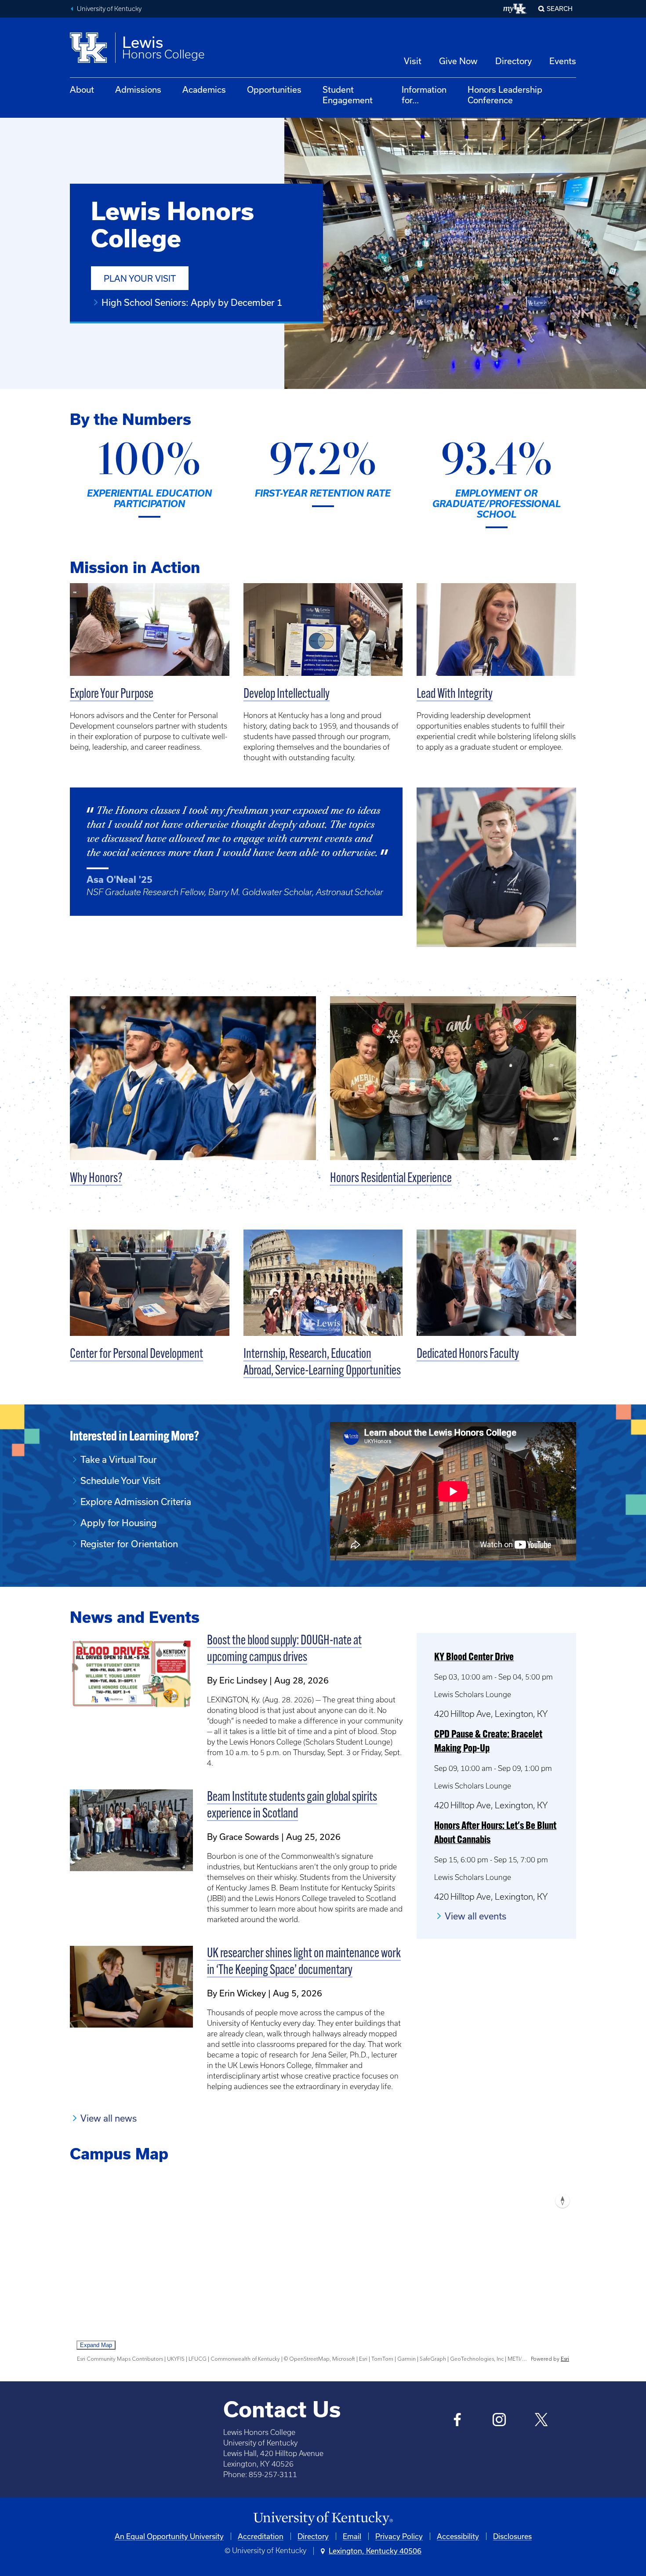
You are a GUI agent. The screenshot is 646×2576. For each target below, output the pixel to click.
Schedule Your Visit (120, 1480)
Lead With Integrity (455, 695)
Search (560, 9)
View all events (475, 1916)
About (82, 89)
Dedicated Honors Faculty (468, 1355)
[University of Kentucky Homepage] (323, 2519)
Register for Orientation (129, 1544)
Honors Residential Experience (391, 1179)
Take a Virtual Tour (119, 1459)
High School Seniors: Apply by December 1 (192, 302)
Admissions (138, 89)
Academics (204, 89)
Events (563, 61)
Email (352, 2536)
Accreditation (261, 2536)
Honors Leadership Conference (505, 95)
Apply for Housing (119, 1523)
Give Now (458, 61)
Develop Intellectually (287, 695)
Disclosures (512, 2536)
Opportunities (274, 89)
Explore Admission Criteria (136, 1502)
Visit (413, 61)
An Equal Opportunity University (169, 2536)
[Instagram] (499, 2421)
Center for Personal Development (136, 1355)
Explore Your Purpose (112, 695)
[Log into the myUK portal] (515, 9)
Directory (514, 61)
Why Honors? (96, 1179)
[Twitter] (541, 2421)
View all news (109, 2118)
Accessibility (458, 2536)
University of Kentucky (109, 9)
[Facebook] (458, 2421)
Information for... (424, 95)
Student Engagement (348, 95)
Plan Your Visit (140, 278)
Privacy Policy (399, 2536)
